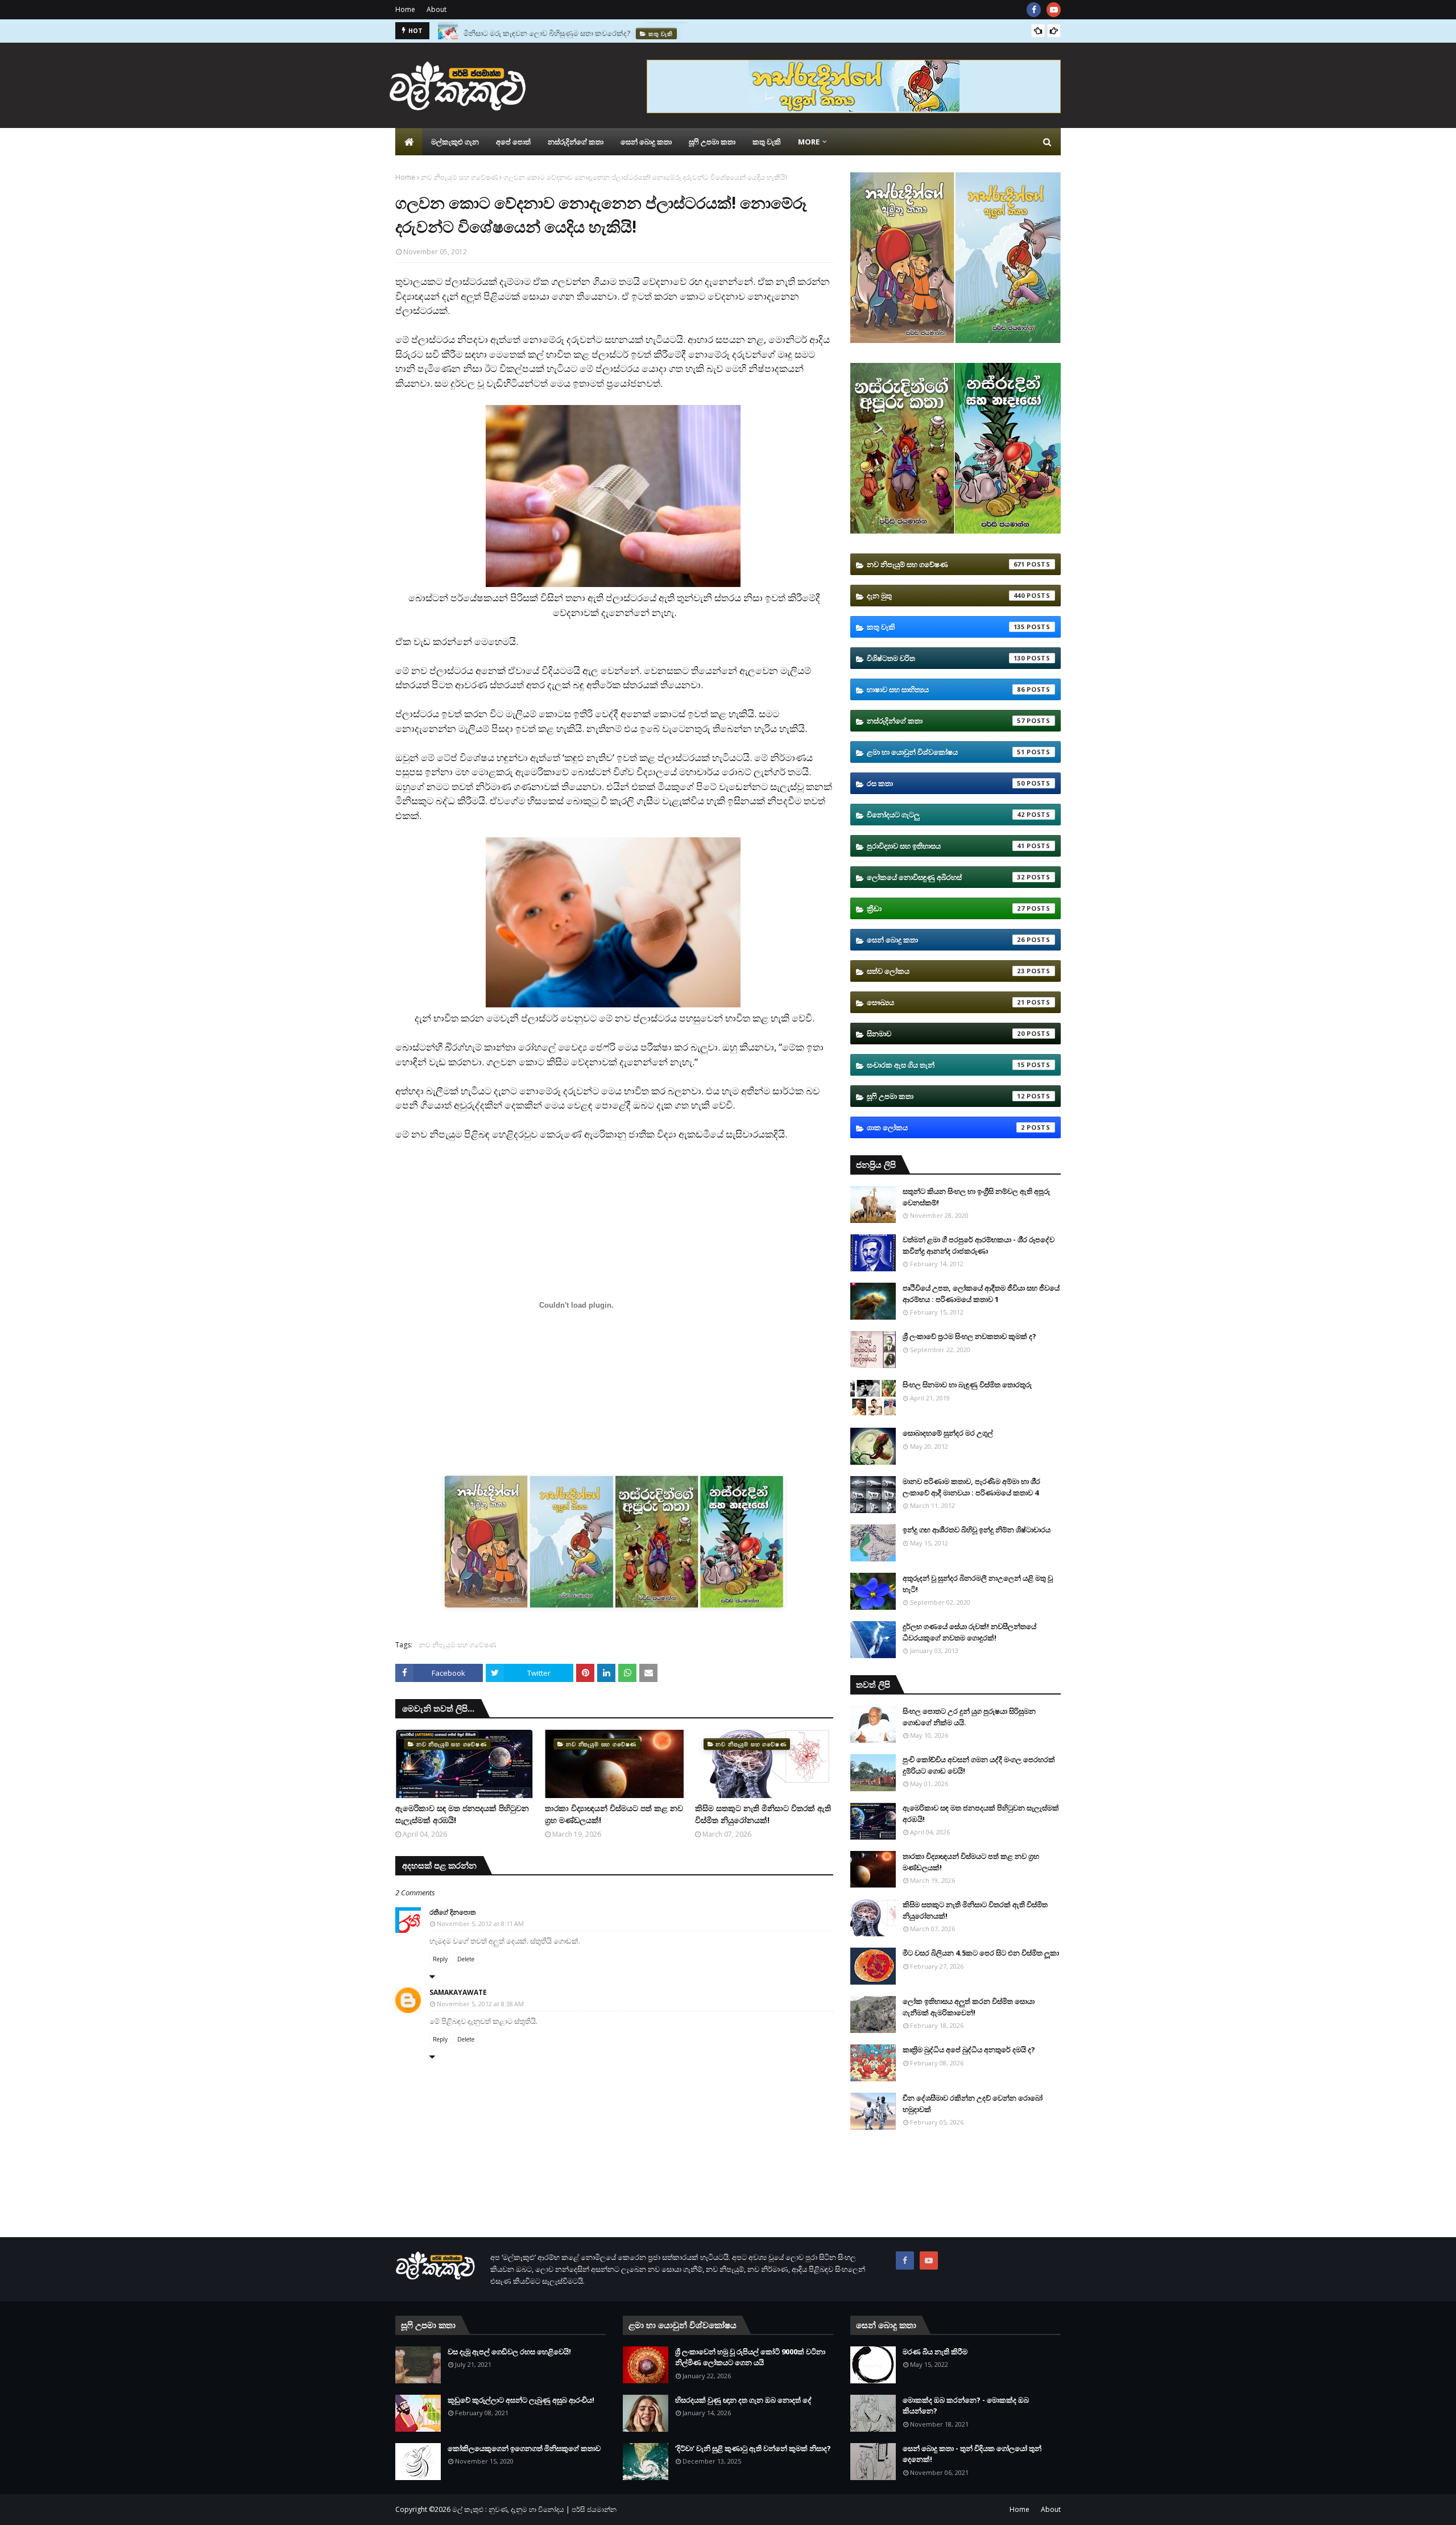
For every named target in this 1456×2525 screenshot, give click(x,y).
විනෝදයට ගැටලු (946, 815)
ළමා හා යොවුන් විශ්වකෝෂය (946, 752)
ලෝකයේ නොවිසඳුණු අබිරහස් (946, 877)
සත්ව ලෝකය (946, 971)
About (437, 9)
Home (405, 9)
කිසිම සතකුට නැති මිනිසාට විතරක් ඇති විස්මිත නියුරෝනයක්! (763, 1814)
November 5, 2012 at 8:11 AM (480, 1923)
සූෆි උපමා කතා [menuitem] (712, 142)
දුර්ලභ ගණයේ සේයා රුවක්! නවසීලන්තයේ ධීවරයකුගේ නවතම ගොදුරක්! (969, 1632)
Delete (466, 1959)
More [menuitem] (809, 142)
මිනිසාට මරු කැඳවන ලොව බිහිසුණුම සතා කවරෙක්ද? (547, 31)
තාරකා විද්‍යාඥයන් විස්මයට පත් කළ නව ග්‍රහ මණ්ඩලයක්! (614, 1814)
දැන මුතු (946, 596)
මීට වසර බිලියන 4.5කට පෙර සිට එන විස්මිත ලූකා (981, 1953)
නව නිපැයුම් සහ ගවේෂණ (459, 177)
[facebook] (1034, 10)
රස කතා (946, 783)
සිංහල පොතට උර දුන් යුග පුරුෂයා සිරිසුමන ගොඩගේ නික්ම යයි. (969, 1717)
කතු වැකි (946, 627)
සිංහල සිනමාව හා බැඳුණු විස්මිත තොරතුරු (967, 1385)
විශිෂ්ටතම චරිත (946, 658)
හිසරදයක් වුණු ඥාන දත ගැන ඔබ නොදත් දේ (743, 2400)
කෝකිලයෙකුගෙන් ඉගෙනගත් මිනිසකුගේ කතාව (524, 2448)
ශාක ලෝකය (946, 1127)
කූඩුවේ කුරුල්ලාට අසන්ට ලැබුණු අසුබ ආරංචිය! (521, 2400)
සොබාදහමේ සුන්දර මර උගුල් (948, 1433)
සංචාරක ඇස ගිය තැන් (946, 1065)
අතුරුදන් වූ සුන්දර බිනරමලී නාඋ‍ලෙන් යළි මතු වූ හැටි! (978, 1584)
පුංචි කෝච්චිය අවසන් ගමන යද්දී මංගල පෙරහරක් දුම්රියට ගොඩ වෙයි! (979, 1765)
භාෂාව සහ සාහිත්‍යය (946, 689)
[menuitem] (409, 142)
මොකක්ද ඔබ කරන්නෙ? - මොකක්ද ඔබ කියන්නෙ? (966, 2406)
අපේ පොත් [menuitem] (513, 142)
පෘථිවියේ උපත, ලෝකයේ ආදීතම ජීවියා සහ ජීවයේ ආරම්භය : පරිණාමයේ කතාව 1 (981, 1294)
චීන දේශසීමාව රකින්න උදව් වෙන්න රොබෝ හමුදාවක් (973, 2104)
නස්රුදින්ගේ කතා (946, 721)
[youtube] (1054, 10)
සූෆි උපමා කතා (946, 1096)
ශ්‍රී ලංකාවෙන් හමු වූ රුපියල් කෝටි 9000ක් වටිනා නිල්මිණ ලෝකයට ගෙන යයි (750, 2357)
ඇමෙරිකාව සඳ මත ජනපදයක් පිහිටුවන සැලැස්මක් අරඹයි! (462, 1814)
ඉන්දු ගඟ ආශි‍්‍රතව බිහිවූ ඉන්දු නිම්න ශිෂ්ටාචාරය (977, 1530)
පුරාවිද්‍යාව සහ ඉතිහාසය (946, 846)
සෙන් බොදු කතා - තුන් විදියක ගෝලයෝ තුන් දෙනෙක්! (972, 2454)
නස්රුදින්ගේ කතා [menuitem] (576, 142)
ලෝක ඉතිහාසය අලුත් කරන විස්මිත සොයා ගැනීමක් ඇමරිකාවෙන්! (969, 2007)
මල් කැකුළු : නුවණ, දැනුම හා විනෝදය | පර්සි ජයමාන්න (534, 2509)
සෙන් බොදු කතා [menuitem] (646, 142)
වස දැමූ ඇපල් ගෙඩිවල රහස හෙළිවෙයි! (509, 2352)
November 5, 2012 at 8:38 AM (480, 2004)
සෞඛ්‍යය (946, 1002)
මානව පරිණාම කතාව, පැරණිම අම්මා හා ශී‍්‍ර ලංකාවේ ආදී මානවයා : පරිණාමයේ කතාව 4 (971, 1487)
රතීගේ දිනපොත (452, 1912)
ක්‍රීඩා (946, 908)
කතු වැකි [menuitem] (767, 142)
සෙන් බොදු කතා (946, 940)
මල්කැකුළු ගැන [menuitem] (455, 142)
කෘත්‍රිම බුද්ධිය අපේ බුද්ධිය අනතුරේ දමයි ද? (969, 2049)
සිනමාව (946, 1034)
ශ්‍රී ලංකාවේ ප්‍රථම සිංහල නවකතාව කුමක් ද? (969, 1336)
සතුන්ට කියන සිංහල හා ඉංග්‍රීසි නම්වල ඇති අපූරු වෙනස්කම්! (976, 1197)
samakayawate (458, 1992)
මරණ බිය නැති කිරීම (935, 2352)
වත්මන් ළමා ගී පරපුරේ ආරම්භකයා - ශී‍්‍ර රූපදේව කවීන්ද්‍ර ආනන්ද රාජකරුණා (979, 1245)
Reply (440, 1959)
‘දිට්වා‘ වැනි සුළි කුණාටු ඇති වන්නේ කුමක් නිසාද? (753, 2448)
